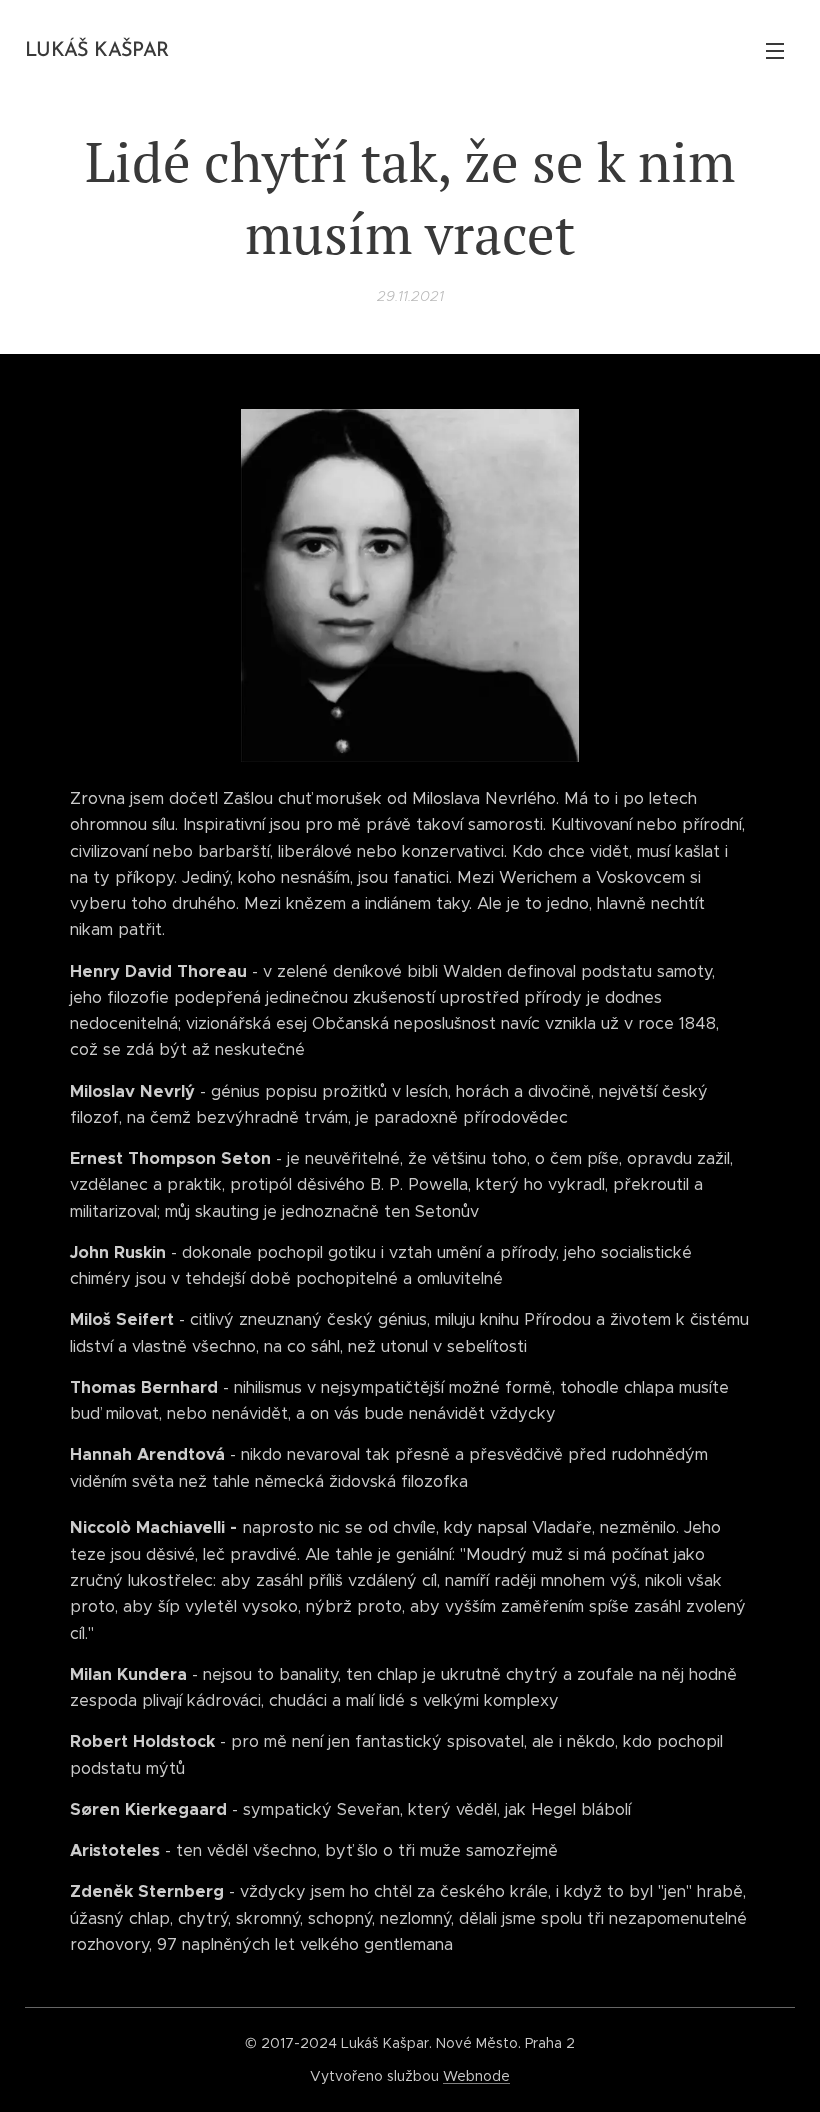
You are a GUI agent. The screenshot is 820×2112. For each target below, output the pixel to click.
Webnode (476, 2076)
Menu (775, 50)
